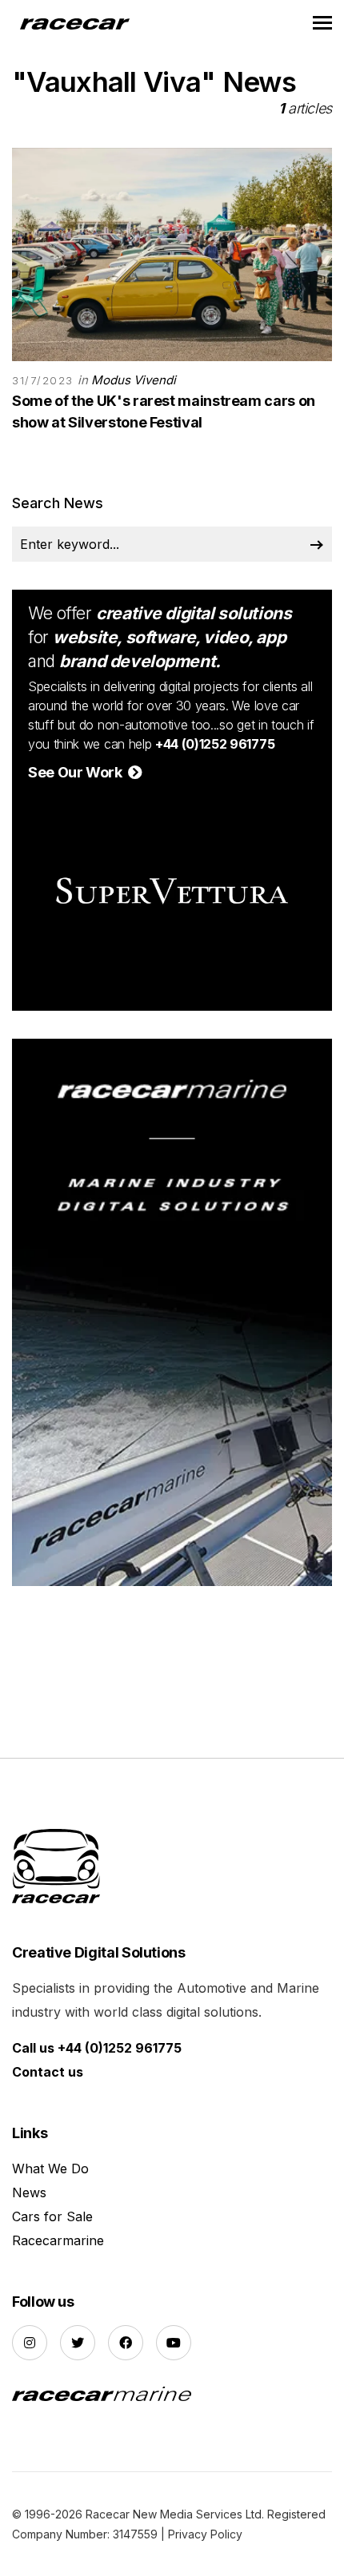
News (29, 2192)
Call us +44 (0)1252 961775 (97, 2048)
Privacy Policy (205, 2534)
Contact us (48, 2072)
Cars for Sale (52, 2216)
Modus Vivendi (134, 380)
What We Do (50, 2169)
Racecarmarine (58, 2240)
